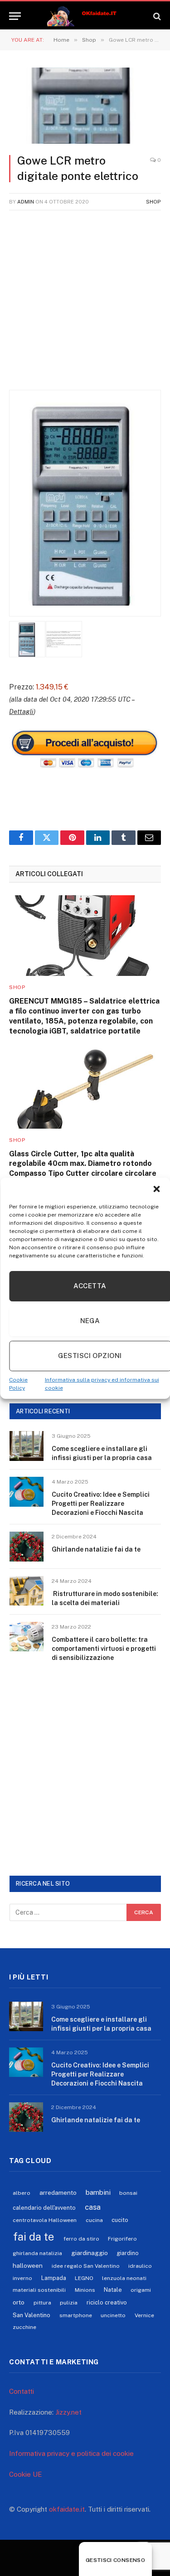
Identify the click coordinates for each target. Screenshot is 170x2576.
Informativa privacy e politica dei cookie (71, 2453)
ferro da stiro (81, 2239)
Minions (85, 2290)
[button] (156, 1189)
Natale (113, 2290)
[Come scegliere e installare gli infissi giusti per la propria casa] (27, 1446)
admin (26, 202)
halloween (28, 2266)
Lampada (54, 2278)
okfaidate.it (67, 2509)
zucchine (24, 2327)
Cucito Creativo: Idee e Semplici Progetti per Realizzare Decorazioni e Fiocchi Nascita (101, 1504)
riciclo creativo (107, 2302)
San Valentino (32, 2315)
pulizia (69, 2303)
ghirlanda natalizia (37, 2253)
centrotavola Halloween (45, 2220)
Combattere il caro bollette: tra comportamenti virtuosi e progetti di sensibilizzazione (104, 1649)
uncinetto (113, 2315)
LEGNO (84, 2278)
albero (22, 2193)
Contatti (22, 2391)
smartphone (76, 2315)
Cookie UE (26, 2474)
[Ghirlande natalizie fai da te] (27, 1546)
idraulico (140, 2266)
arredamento (58, 2193)
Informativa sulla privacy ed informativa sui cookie (102, 1384)
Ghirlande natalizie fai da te (96, 1549)
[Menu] (15, 16)
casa (93, 2207)
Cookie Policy (18, 1384)
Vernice (144, 2315)
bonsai (128, 2193)
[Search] (156, 16)
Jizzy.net (68, 2412)
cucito (120, 2220)
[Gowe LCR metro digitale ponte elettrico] (85, 106)
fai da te (34, 2236)
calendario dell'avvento (44, 2208)
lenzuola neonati (124, 2278)
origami (141, 2290)
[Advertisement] (85, 305)
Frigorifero (122, 2239)
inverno (22, 2278)
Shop (153, 202)
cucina (94, 2220)
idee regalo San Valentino (86, 2266)
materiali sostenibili (39, 2290)
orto (19, 2302)
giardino (128, 2253)
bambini (98, 2192)
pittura (42, 2303)
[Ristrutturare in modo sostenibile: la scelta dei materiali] (27, 1591)
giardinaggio (90, 2253)
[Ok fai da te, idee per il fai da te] (85, 16)
